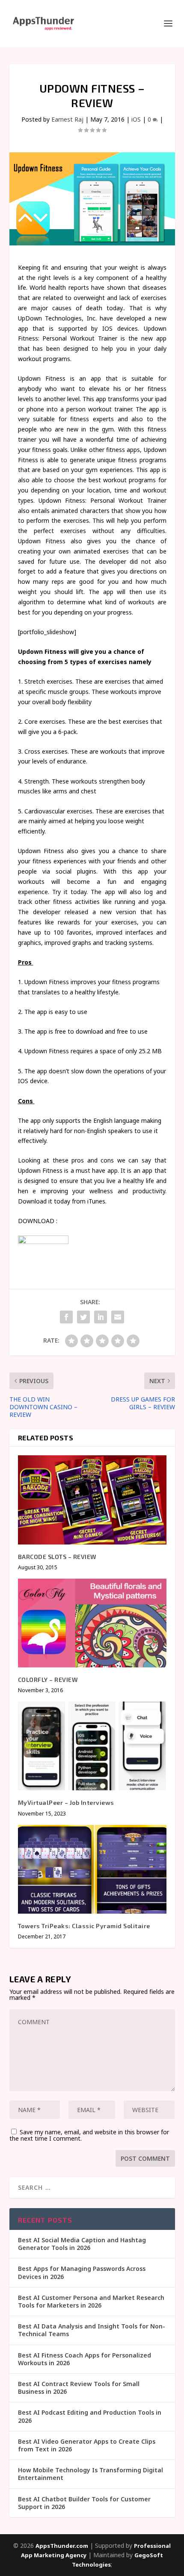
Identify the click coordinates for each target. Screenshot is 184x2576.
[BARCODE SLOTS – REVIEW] (92, 1500)
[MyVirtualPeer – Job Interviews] (92, 1746)
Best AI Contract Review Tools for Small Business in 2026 (79, 2388)
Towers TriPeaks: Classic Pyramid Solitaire (84, 1926)
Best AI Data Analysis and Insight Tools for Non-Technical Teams (92, 2330)
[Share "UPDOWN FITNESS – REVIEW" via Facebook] (66, 1317)
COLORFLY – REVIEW (48, 1680)
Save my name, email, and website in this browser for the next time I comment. (89, 2135)
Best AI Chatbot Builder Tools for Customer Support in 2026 (84, 2503)
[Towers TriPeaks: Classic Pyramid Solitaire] (92, 1869)
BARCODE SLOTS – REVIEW (57, 1557)
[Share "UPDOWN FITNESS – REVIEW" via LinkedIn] (101, 1317)
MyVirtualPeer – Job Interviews (66, 1802)
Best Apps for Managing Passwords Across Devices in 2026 (82, 2272)
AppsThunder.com (62, 2546)
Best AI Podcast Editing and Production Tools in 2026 (90, 2416)
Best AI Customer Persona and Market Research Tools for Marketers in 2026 (91, 2301)
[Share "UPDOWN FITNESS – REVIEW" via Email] (118, 1317)
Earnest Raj (67, 119)
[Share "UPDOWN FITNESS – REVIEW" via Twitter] (83, 1317)
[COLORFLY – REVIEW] (92, 1623)
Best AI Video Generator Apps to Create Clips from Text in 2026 (87, 2445)
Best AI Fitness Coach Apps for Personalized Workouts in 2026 (85, 2359)
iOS (136, 119)
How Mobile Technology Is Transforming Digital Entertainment (91, 2474)
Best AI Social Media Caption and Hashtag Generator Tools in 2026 (82, 2244)
